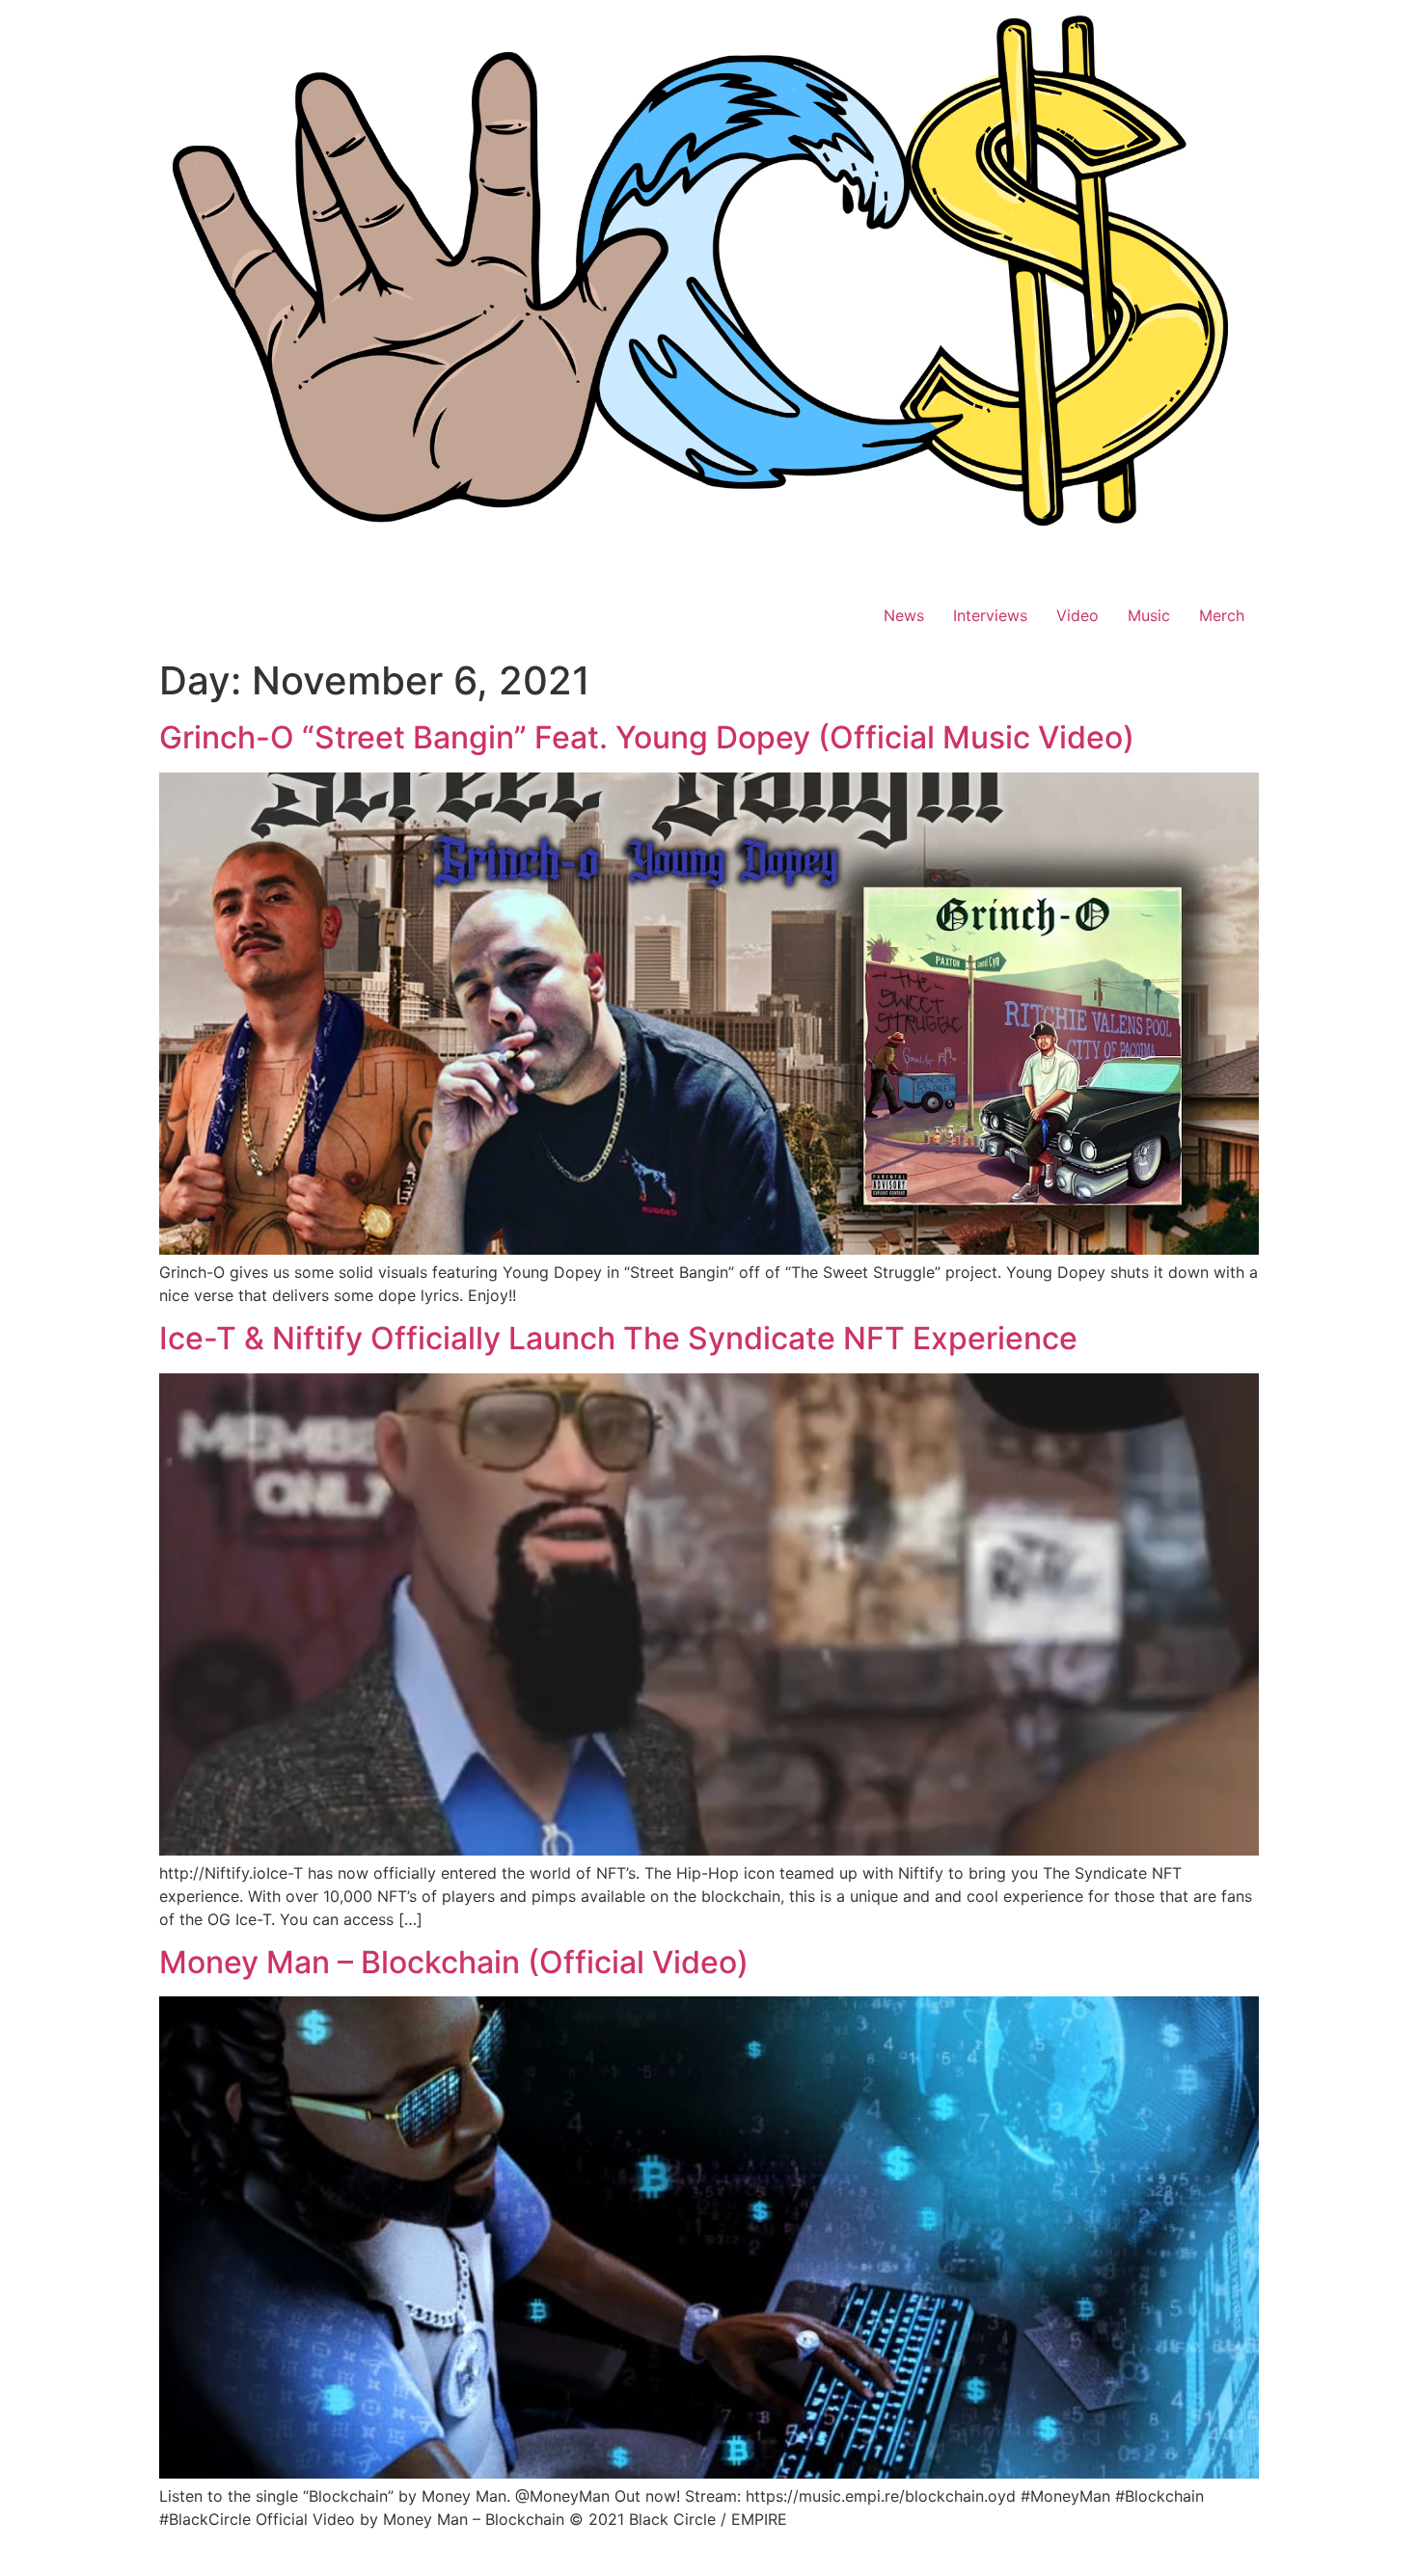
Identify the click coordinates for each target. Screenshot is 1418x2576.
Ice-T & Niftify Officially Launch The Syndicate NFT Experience (618, 1338)
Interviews (990, 615)
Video (1077, 615)
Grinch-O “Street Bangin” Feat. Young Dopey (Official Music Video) (647, 737)
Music (1149, 615)
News (904, 615)
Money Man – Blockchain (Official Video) (454, 1962)
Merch (1222, 615)
